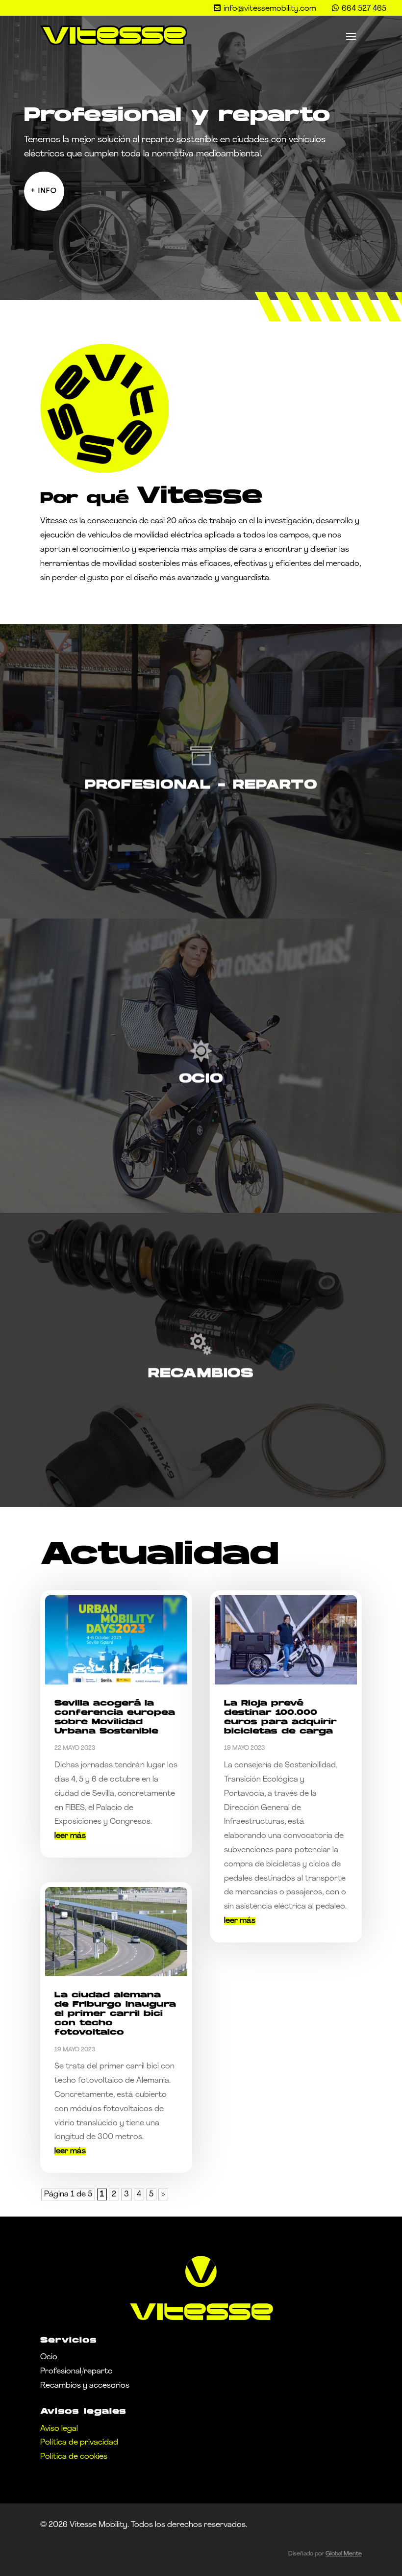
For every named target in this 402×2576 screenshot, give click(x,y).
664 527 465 (364, 9)
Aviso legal (59, 2429)
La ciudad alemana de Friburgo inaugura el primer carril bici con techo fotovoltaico (115, 2014)
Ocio (49, 2357)
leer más (70, 1836)
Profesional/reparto (76, 2372)
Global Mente (344, 2554)
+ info (44, 191)
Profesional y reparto (177, 116)
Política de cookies (74, 2457)
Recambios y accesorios (85, 2386)
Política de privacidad (79, 2443)
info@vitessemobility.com (270, 9)
